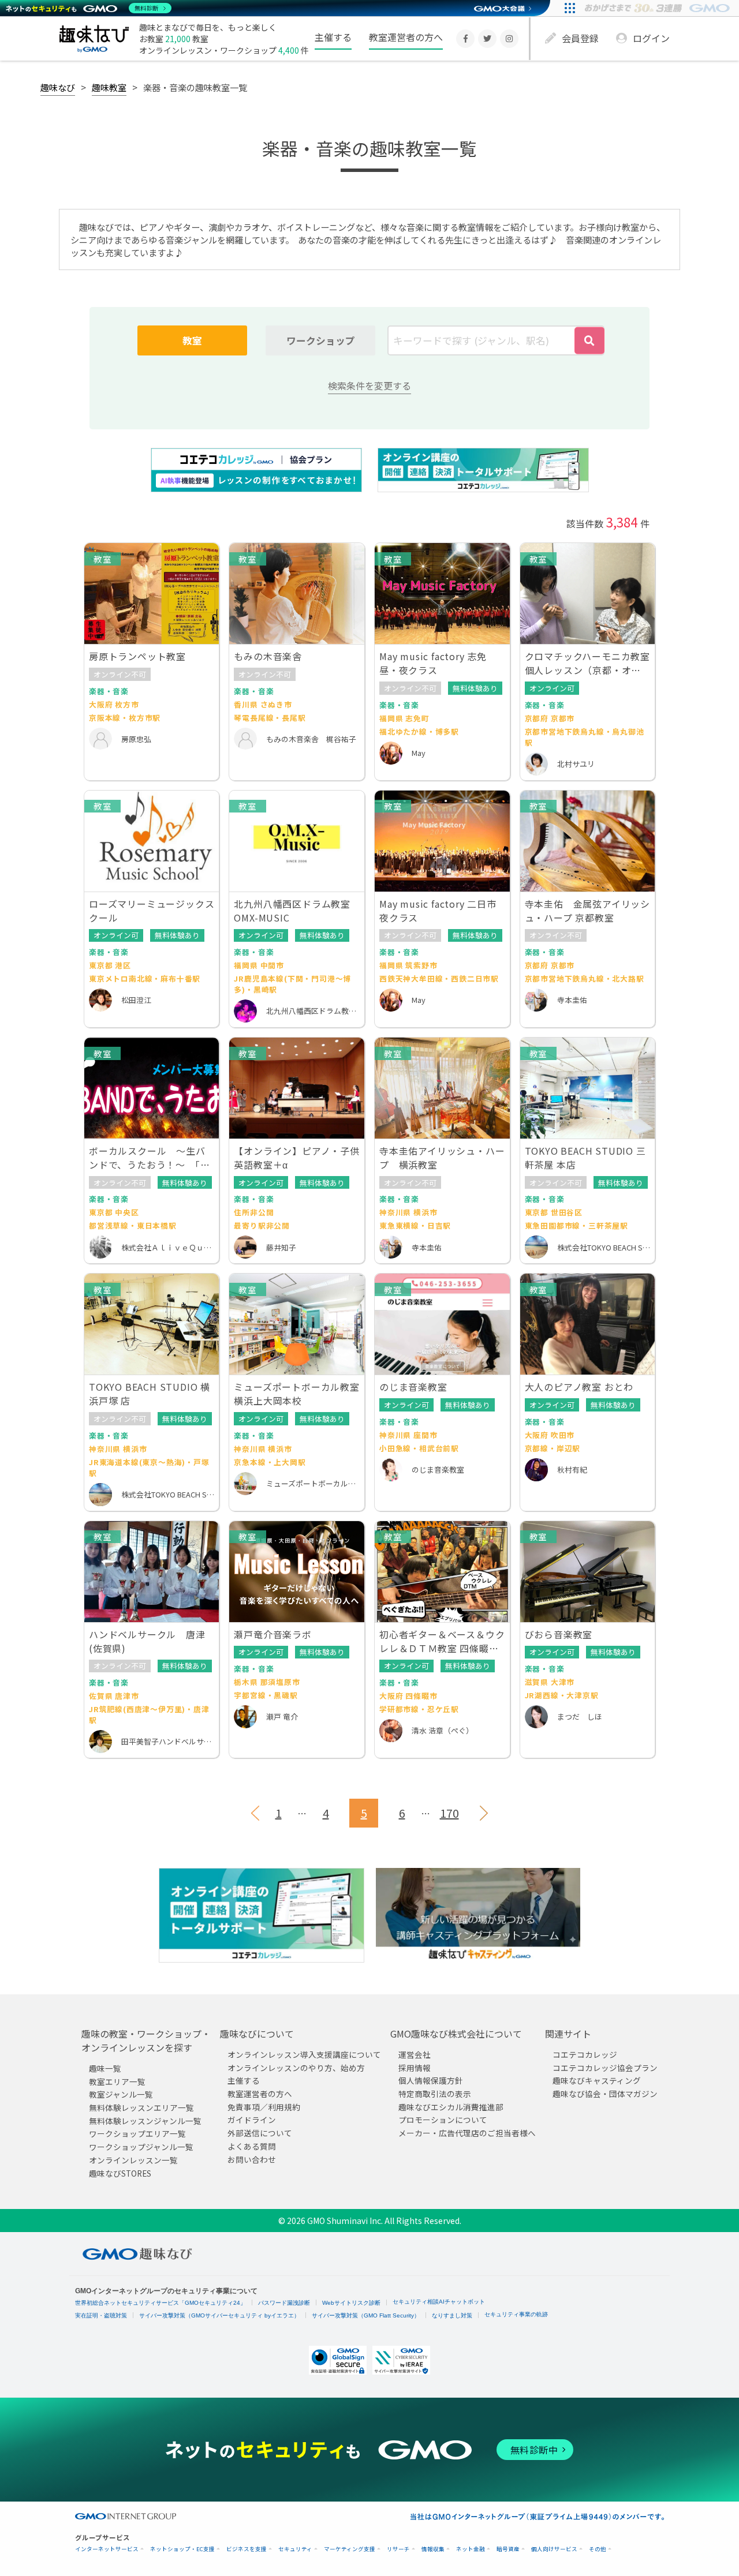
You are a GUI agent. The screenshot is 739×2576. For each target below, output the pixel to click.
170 (449, 1813)
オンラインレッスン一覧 (133, 2160)
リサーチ (398, 2549)
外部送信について (260, 2133)
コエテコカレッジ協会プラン (605, 2068)
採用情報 (415, 2068)
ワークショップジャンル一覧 (141, 2147)
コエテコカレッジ (585, 2054)
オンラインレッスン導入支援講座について (304, 2054)
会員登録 (580, 38)
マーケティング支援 (350, 2549)
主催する (333, 37)
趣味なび (58, 87)
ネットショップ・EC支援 (182, 2549)
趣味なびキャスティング (597, 2080)
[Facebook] (465, 39)
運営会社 (415, 2054)
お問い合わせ (252, 2159)
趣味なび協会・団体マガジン (605, 2094)
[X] (487, 39)
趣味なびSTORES (120, 2173)
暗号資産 (508, 2549)
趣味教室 (109, 87)
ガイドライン (252, 2120)
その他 (598, 2549)
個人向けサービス (554, 2549)
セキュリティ (295, 2549)
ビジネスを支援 (247, 2549)
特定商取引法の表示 (435, 2094)
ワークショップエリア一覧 (137, 2133)
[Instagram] (509, 39)
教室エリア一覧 (117, 2081)
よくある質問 (252, 2146)
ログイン (651, 38)
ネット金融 (471, 2549)
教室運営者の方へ (406, 37)
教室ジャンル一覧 (121, 2094)
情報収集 (433, 2549)
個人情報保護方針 (431, 2080)
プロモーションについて (443, 2120)
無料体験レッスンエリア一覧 (141, 2107)
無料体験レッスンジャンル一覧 (145, 2121)
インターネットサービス (107, 2549)
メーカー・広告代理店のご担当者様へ (467, 2133)
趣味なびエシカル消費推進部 (451, 2107)
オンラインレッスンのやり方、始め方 (296, 2068)
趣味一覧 (105, 2068)
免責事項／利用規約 (264, 2107)
